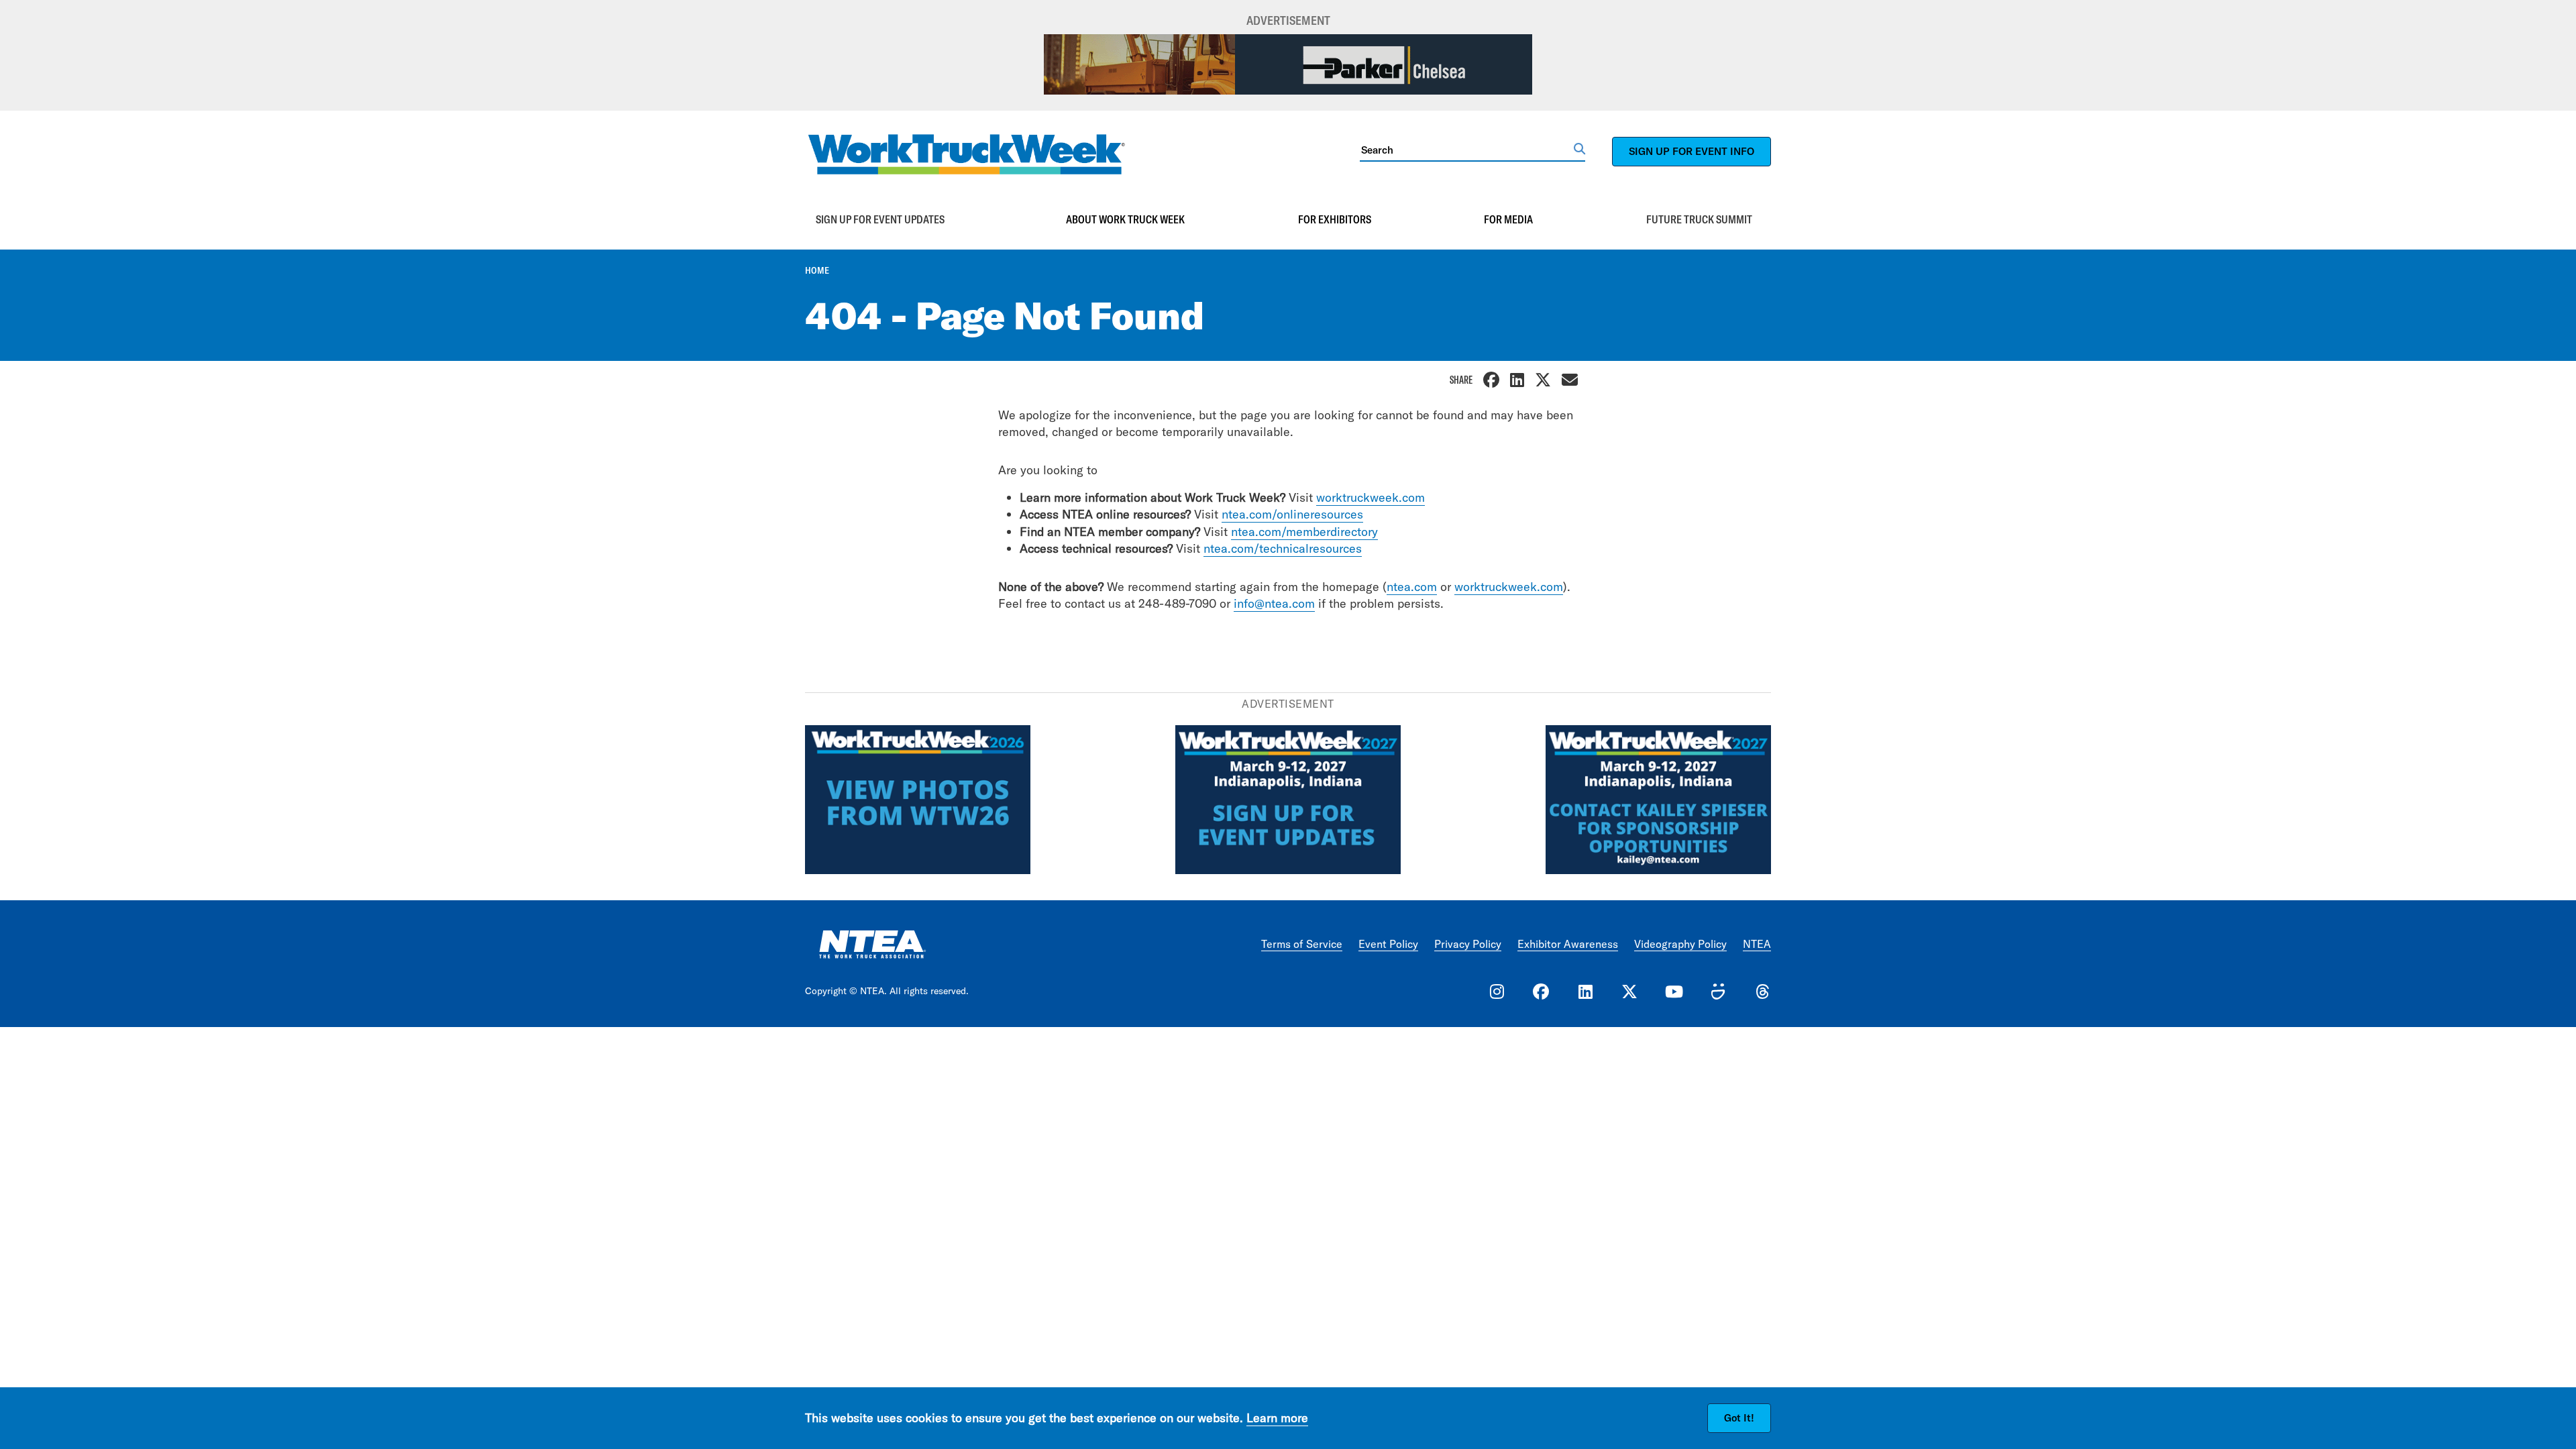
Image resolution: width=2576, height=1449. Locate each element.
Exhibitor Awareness (1568, 944)
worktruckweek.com (1371, 497)
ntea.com (1412, 587)
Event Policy (1388, 944)
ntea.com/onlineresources (1292, 514)
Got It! (1739, 1418)
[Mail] (1570, 381)
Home (817, 270)
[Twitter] (1543, 381)
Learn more (1277, 1418)
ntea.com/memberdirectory (1304, 532)
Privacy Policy (1468, 944)
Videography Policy (1680, 944)
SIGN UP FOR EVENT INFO (1692, 151)
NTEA (1757, 944)
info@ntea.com (1274, 603)
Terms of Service (1302, 944)
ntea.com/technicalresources (1283, 548)
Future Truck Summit (1699, 219)
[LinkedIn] (1517, 381)
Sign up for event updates (880, 219)
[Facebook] (1491, 381)
